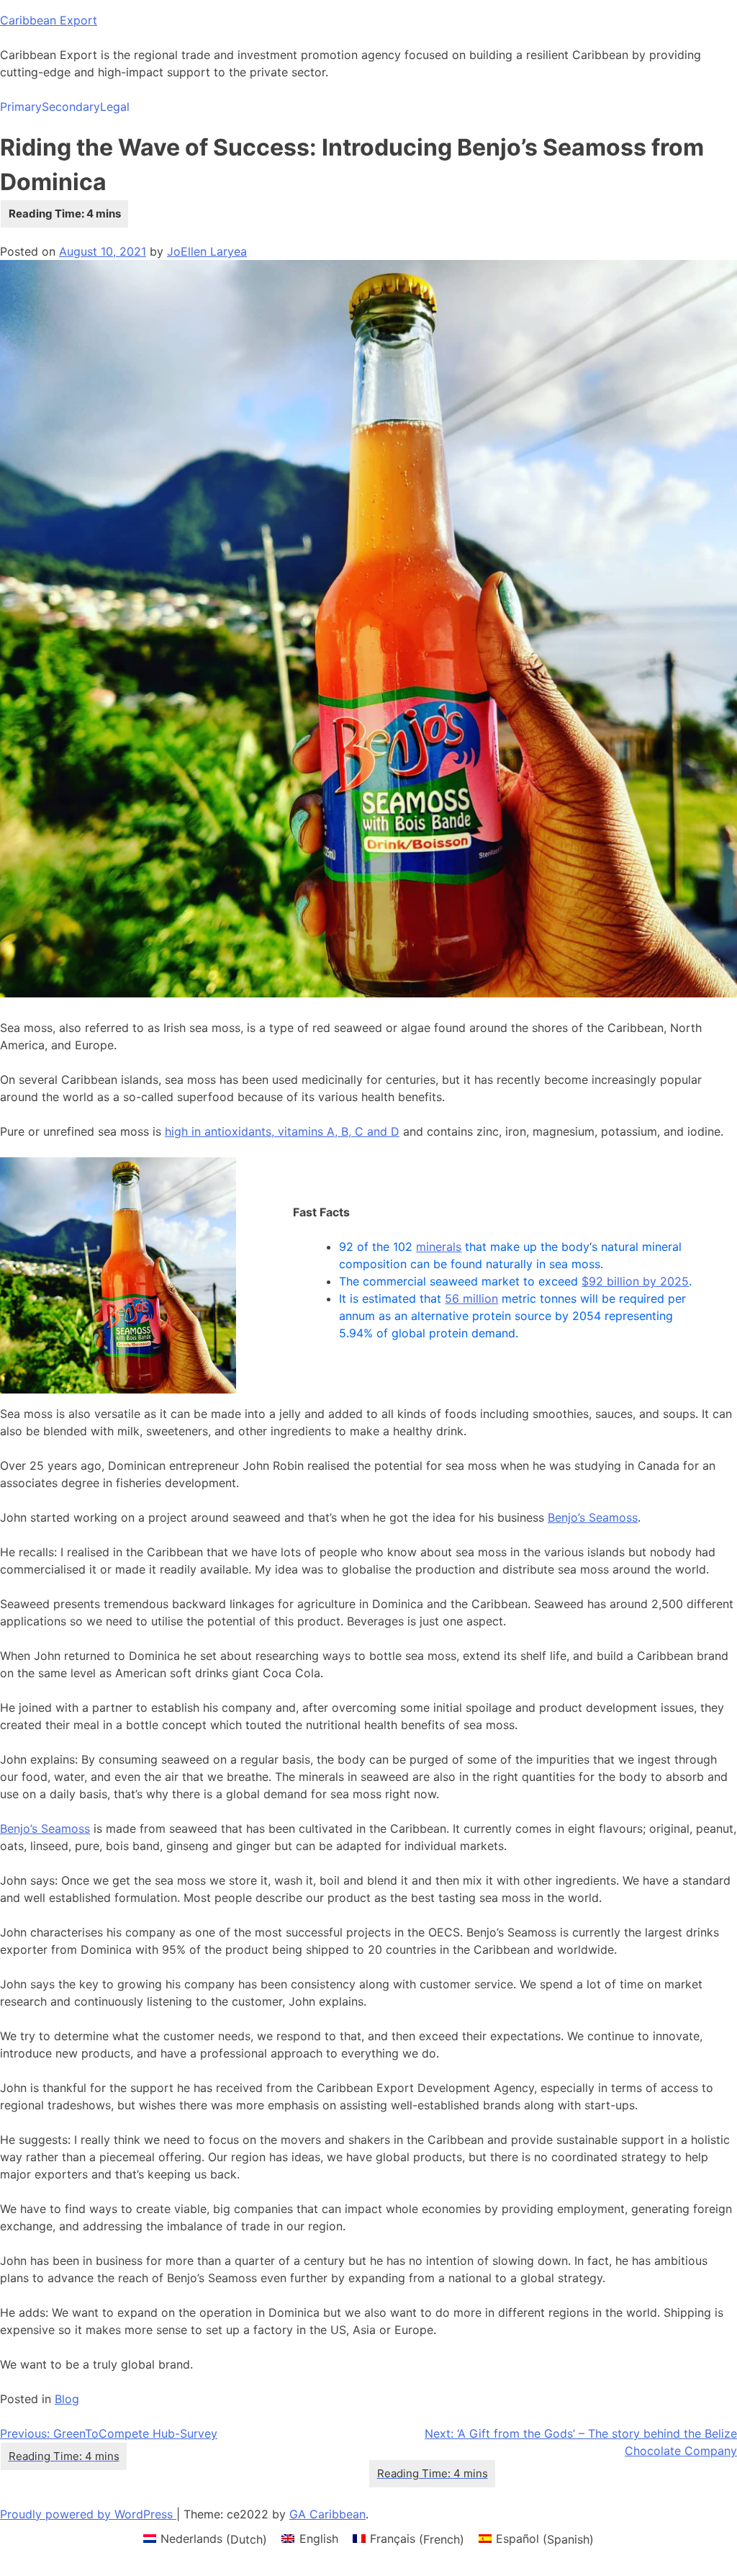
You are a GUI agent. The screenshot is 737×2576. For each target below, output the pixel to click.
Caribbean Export (49, 20)
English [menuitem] (319, 2539)
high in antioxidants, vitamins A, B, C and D (282, 1131)
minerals (439, 1247)
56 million (471, 1298)
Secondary (71, 107)
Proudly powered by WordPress (88, 2514)
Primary (21, 107)
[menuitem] (205, 2539)
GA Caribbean (327, 2514)
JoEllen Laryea (207, 251)
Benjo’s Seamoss (593, 1517)
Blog (67, 2399)
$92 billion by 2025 (635, 1281)
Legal (115, 107)
